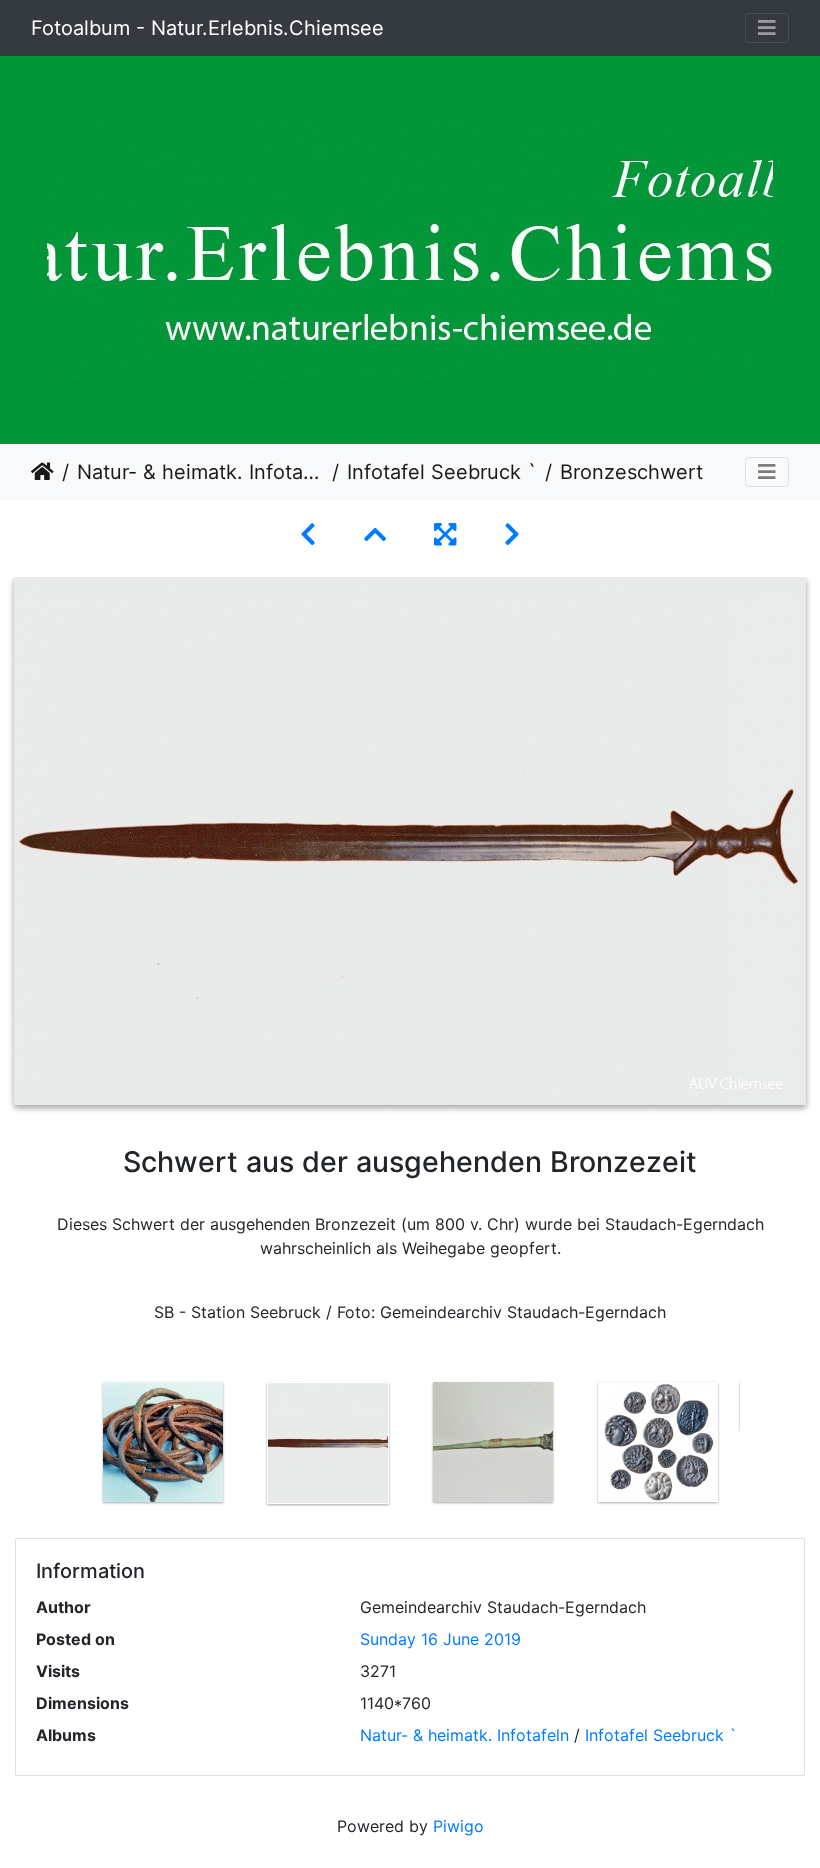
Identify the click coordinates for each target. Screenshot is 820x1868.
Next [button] (755, 1447)
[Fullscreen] (445, 534)
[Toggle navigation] (767, 28)
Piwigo (458, 1826)
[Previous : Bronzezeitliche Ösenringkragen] (308, 534)
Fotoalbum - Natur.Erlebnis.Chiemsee (207, 28)
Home (42, 472)
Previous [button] (65, 1447)
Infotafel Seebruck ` (442, 472)
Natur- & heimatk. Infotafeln (200, 472)
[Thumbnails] (375, 534)
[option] (162, 1442)
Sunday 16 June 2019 (440, 1639)
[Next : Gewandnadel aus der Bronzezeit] (512, 534)
